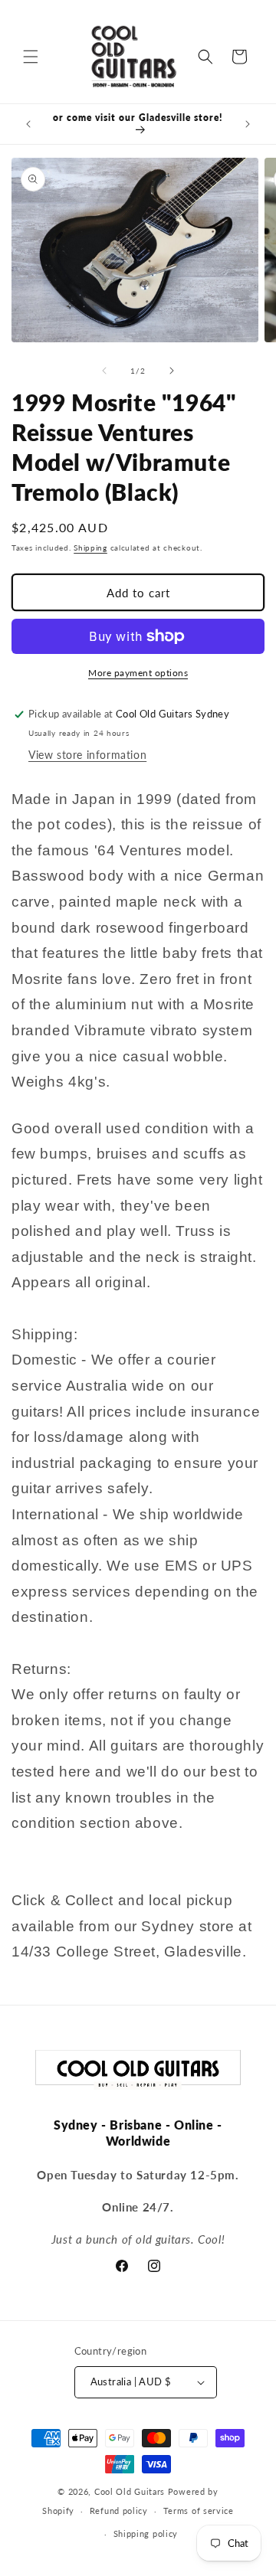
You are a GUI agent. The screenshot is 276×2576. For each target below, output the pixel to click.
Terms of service (199, 2511)
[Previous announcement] (28, 124)
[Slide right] (172, 371)
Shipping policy (146, 2534)
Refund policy (119, 2511)
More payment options (138, 673)
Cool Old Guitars (130, 2491)
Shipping (90, 548)
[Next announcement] (248, 124)
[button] (31, 57)
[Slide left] (104, 371)
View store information (87, 755)
